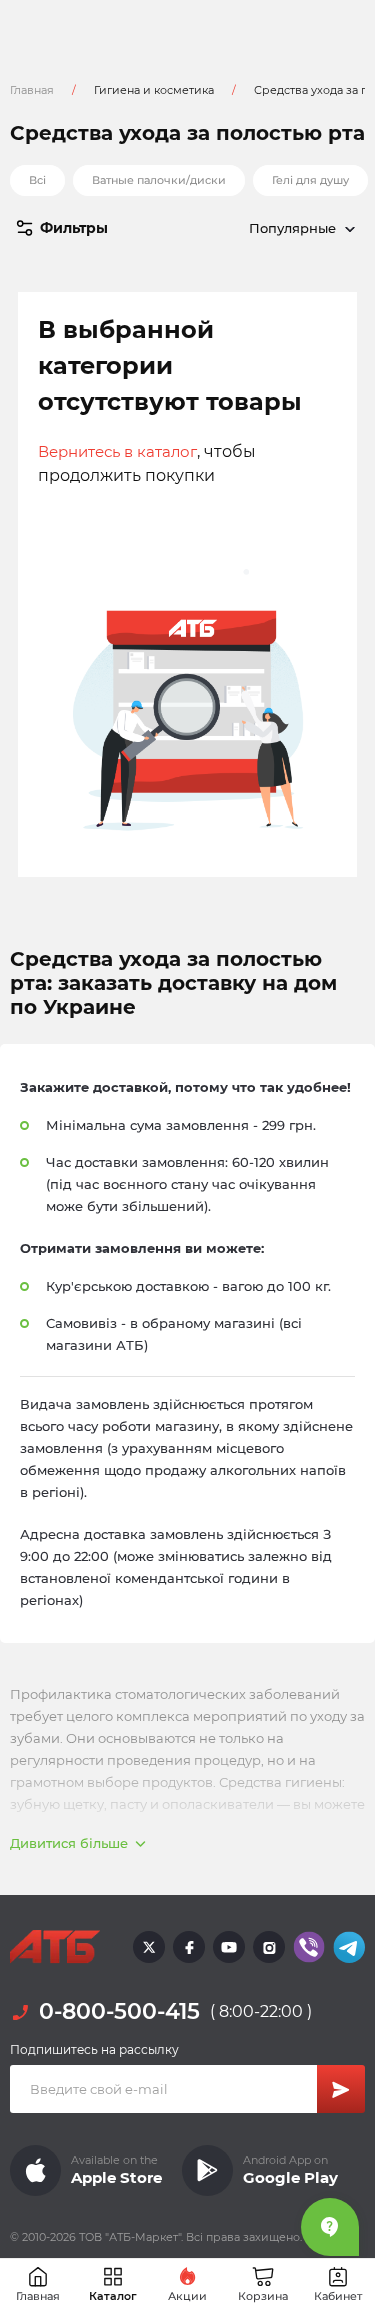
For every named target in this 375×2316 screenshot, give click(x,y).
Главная (32, 90)
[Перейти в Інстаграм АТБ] (269, 1947)
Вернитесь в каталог (117, 451)
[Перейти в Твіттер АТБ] (149, 1947)
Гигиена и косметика (154, 90)
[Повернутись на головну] (55, 1947)
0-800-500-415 (119, 2011)
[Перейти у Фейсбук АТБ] (189, 1947)
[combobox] (277, 228)
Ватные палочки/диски (159, 180)
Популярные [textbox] (292, 228)
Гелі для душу (310, 180)
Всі (37, 180)
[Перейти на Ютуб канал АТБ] (229, 1947)
